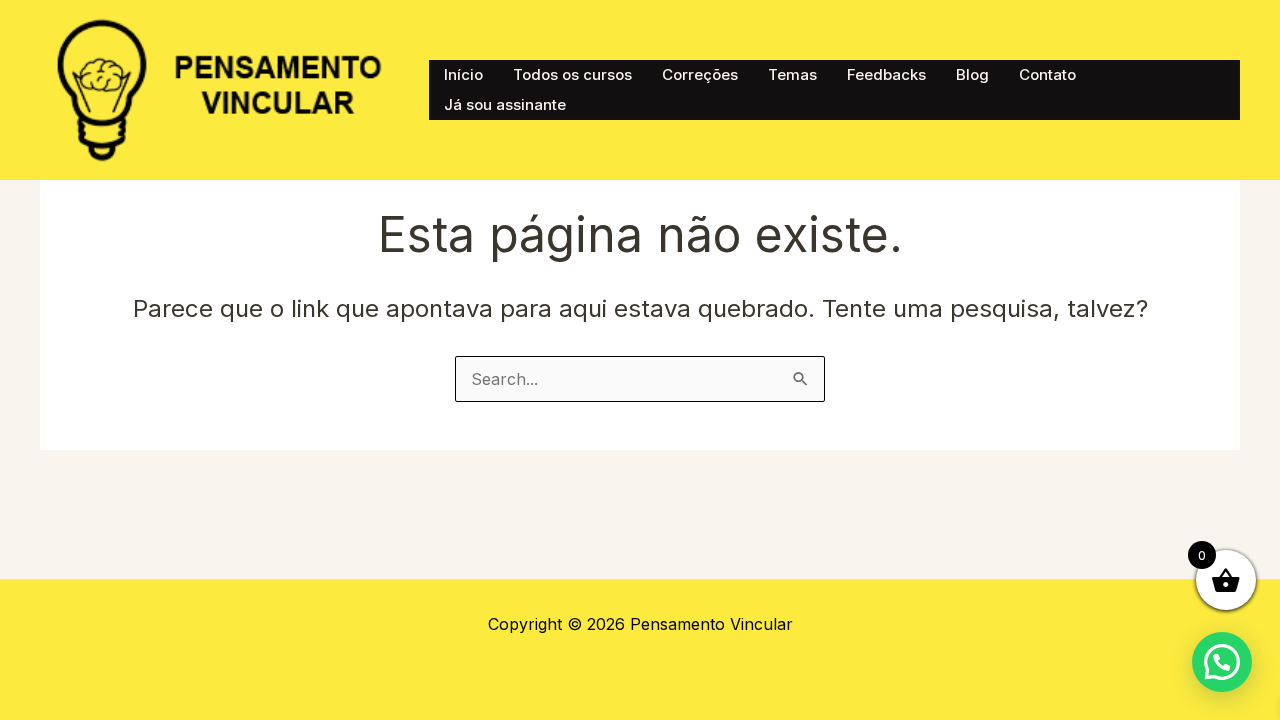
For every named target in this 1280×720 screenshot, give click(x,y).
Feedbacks (886, 74)
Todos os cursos (572, 74)
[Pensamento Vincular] (224, 88)
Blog (972, 74)
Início (463, 74)
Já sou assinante (505, 104)
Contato (1047, 74)
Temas (792, 74)
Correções (700, 74)
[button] (1222, 662)
